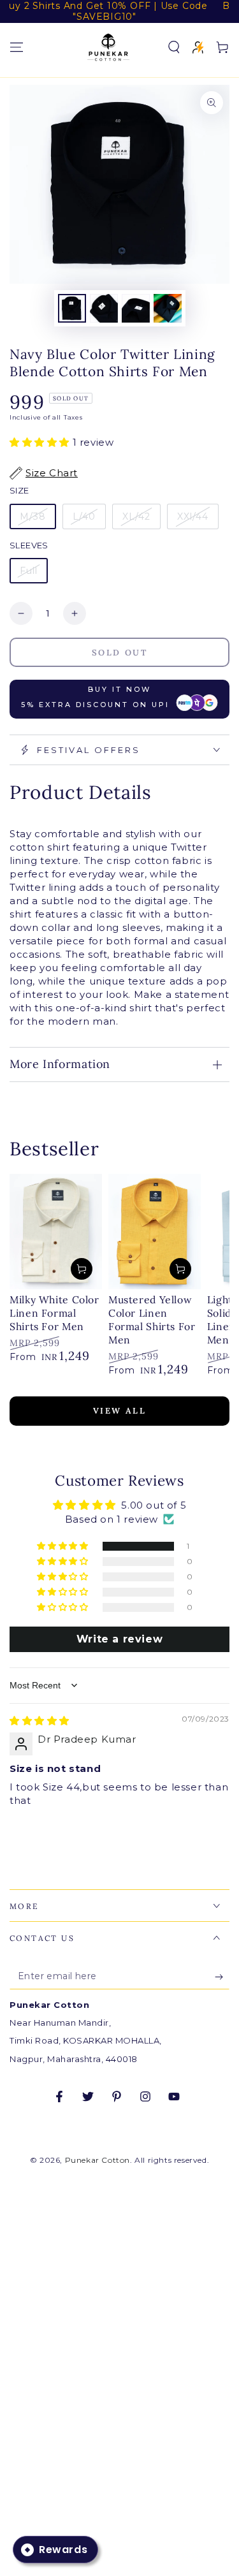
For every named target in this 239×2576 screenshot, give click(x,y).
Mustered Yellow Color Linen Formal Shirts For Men (152, 1320)
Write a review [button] (119, 1639)
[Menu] (17, 47)
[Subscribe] (222, 1977)
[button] (174, 47)
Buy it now (95, 697)
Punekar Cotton (98, 2160)
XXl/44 (193, 516)
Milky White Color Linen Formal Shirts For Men (54, 1313)
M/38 (33, 516)
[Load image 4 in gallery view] (168, 308)
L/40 (84, 516)
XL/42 (136, 516)
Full (29, 571)
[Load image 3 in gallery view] (136, 308)
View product (82, 1269)
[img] (40, 1721)
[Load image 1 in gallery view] (72, 308)
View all (120, 1411)
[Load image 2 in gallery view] (104, 308)
